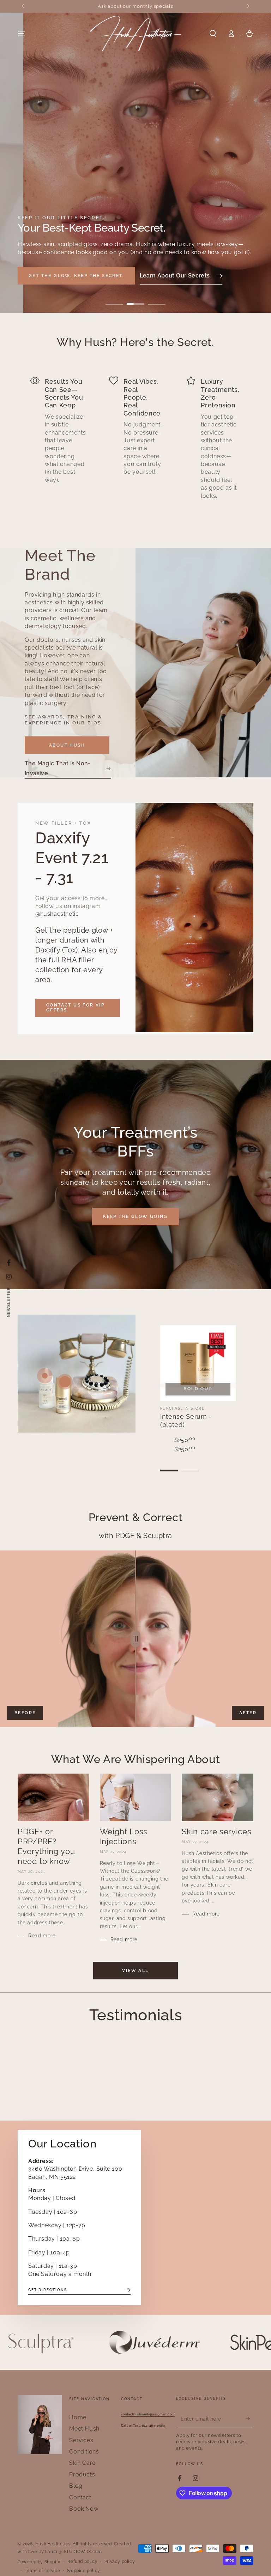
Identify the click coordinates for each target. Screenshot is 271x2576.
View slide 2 (135, 299)
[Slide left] (24, 6)
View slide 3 (157, 299)
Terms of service (43, 2571)
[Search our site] (213, 34)
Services (81, 2440)
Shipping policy (84, 2571)
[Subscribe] (249, 2419)
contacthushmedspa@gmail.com (148, 2414)
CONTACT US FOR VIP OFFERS (75, 1008)
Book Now (84, 2509)
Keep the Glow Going (135, 1217)
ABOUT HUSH (67, 745)
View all (135, 1971)
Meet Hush (84, 2429)
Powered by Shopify (39, 2562)
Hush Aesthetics (53, 2544)
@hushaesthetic (57, 914)
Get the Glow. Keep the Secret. (76, 276)
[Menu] (22, 34)
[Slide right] (247, 6)
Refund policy (82, 2562)
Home (78, 2417)
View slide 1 (114, 299)
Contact (80, 2497)
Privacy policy (120, 2562)
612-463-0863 (143, 2425)
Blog (76, 2486)
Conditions (84, 2452)
